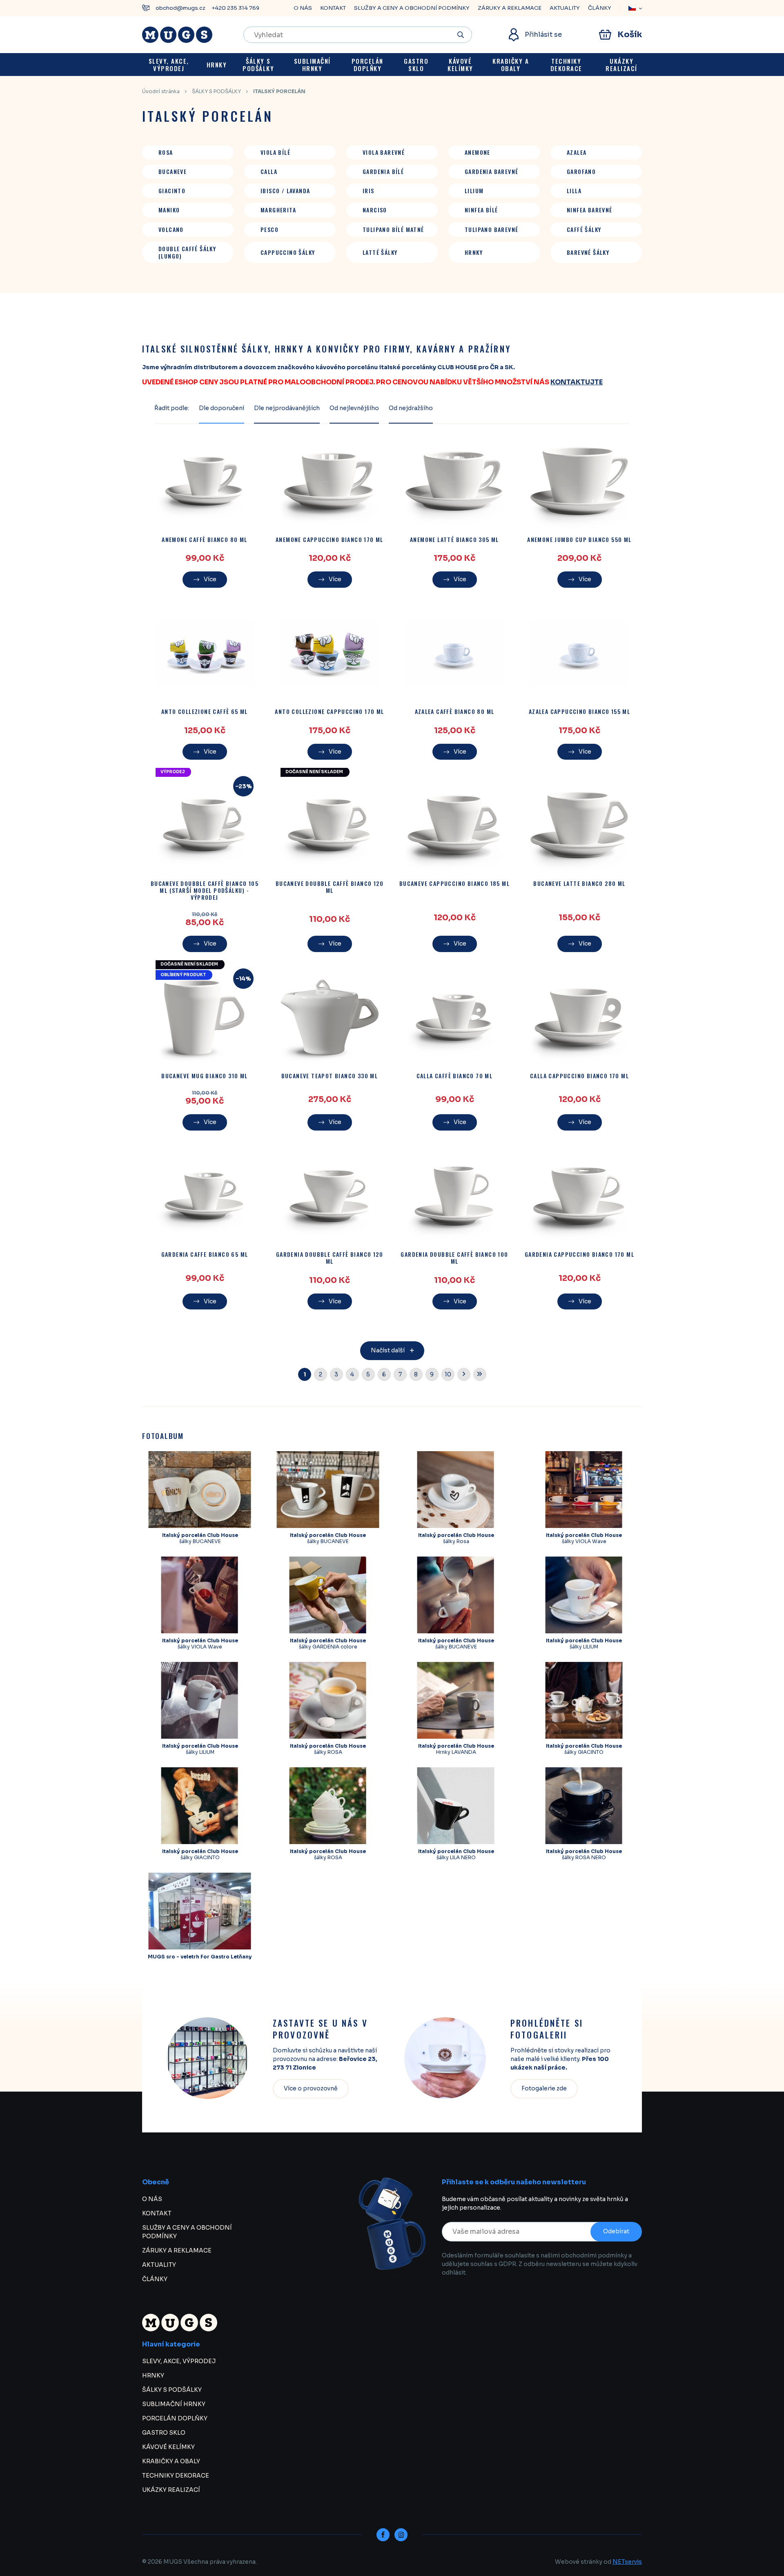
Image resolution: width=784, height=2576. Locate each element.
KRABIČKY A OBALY (171, 2461)
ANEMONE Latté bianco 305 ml (454, 540)
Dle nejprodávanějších (287, 408)
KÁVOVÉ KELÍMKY (168, 2447)
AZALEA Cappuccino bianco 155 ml (579, 712)
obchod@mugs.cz (180, 8)
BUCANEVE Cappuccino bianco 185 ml (454, 884)
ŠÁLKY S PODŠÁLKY (216, 91)
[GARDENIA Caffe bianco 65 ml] (205, 1196)
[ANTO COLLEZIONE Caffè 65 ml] (205, 653)
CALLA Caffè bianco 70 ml (455, 1076)
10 (448, 1374)
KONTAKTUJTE (577, 382)
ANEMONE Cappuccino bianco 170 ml (330, 540)
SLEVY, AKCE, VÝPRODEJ (179, 2361)
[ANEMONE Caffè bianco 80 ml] (205, 481)
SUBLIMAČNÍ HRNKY (174, 2404)
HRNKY (153, 2375)
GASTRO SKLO (164, 2433)
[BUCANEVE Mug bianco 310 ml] (205, 1017)
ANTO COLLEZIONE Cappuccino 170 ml (329, 712)
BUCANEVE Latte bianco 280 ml (579, 884)
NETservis (627, 2562)
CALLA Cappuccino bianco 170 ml (579, 1076)
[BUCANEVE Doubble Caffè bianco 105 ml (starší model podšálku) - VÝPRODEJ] (205, 825)
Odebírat (616, 2231)
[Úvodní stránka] (177, 35)
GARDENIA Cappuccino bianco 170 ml (579, 1255)
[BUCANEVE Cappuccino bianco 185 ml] (454, 825)
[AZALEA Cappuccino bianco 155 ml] (579, 653)
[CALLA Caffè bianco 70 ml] (454, 1017)
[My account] (461, 35)
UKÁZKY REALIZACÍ (171, 2490)
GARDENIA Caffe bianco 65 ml (205, 1255)
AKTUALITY (565, 8)
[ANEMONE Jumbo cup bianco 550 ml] (579, 481)
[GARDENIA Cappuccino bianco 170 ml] (579, 1196)
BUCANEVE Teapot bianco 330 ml (330, 1076)
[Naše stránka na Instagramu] (401, 2535)
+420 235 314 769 (235, 8)
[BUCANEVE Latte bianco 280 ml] (579, 825)
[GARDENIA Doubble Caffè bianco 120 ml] (330, 1196)
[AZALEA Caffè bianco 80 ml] (454, 653)
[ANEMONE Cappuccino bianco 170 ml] (330, 481)
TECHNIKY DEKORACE (176, 2476)
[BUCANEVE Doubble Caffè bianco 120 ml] (330, 825)
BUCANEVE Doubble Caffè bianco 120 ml (330, 887)
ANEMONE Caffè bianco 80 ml (204, 540)
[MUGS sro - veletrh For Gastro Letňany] (200, 1911)
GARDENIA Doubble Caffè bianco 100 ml (454, 1258)
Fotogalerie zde (544, 2088)
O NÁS (303, 8)
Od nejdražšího (411, 408)
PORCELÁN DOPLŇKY (175, 2418)
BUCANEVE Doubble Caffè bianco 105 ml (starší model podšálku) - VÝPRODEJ (205, 890)
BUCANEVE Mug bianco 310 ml (204, 1076)
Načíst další (388, 1350)
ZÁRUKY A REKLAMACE (510, 8)
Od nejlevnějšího (354, 408)
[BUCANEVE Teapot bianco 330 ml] (330, 1017)
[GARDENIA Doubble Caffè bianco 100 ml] (454, 1196)
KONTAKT (333, 8)
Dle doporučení (222, 408)
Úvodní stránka (161, 91)
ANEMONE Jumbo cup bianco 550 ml (579, 540)
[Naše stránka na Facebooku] (383, 2535)
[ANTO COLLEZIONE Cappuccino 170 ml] (330, 653)
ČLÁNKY (600, 8)
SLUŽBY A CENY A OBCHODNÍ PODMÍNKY (412, 8)
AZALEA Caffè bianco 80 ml (455, 712)
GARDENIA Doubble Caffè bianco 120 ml (330, 1258)
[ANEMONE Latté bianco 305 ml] (454, 481)
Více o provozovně (311, 2088)
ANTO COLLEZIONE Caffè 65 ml (205, 712)
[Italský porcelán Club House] (200, 1490)
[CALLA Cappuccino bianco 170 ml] (579, 1017)
